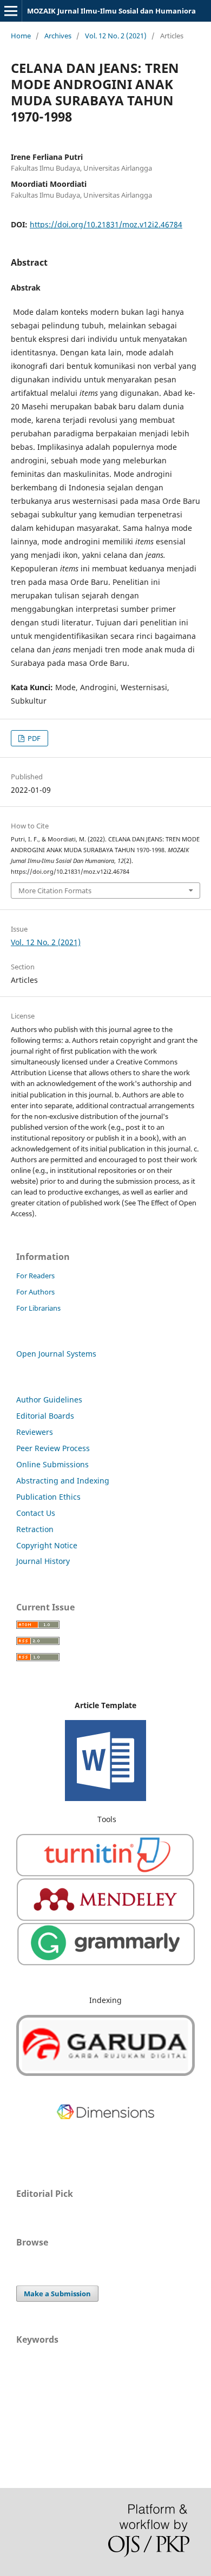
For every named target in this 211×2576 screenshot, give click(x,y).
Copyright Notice (47, 1545)
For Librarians (38, 1308)
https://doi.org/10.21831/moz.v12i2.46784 (106, 224)
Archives (58, 36)
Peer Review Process (53, 1448)
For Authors (35, 1292)
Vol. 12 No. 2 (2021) (116, 36)
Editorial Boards (45, 1416)
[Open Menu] (11, 11)
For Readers (35, 1276)
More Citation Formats (55, 891)
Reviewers (35, 1432)
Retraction (35, 1529)
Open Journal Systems (56, 1354)
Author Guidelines (49, 1400)
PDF (33, 738)
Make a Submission (57, 2294)
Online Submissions (52, 1464)
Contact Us (36, 1513)
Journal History (43, 1561)
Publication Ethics (48, 1497)
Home (21, 36)
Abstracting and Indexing (63, 1481)
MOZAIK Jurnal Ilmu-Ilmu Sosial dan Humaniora (111, 11)
